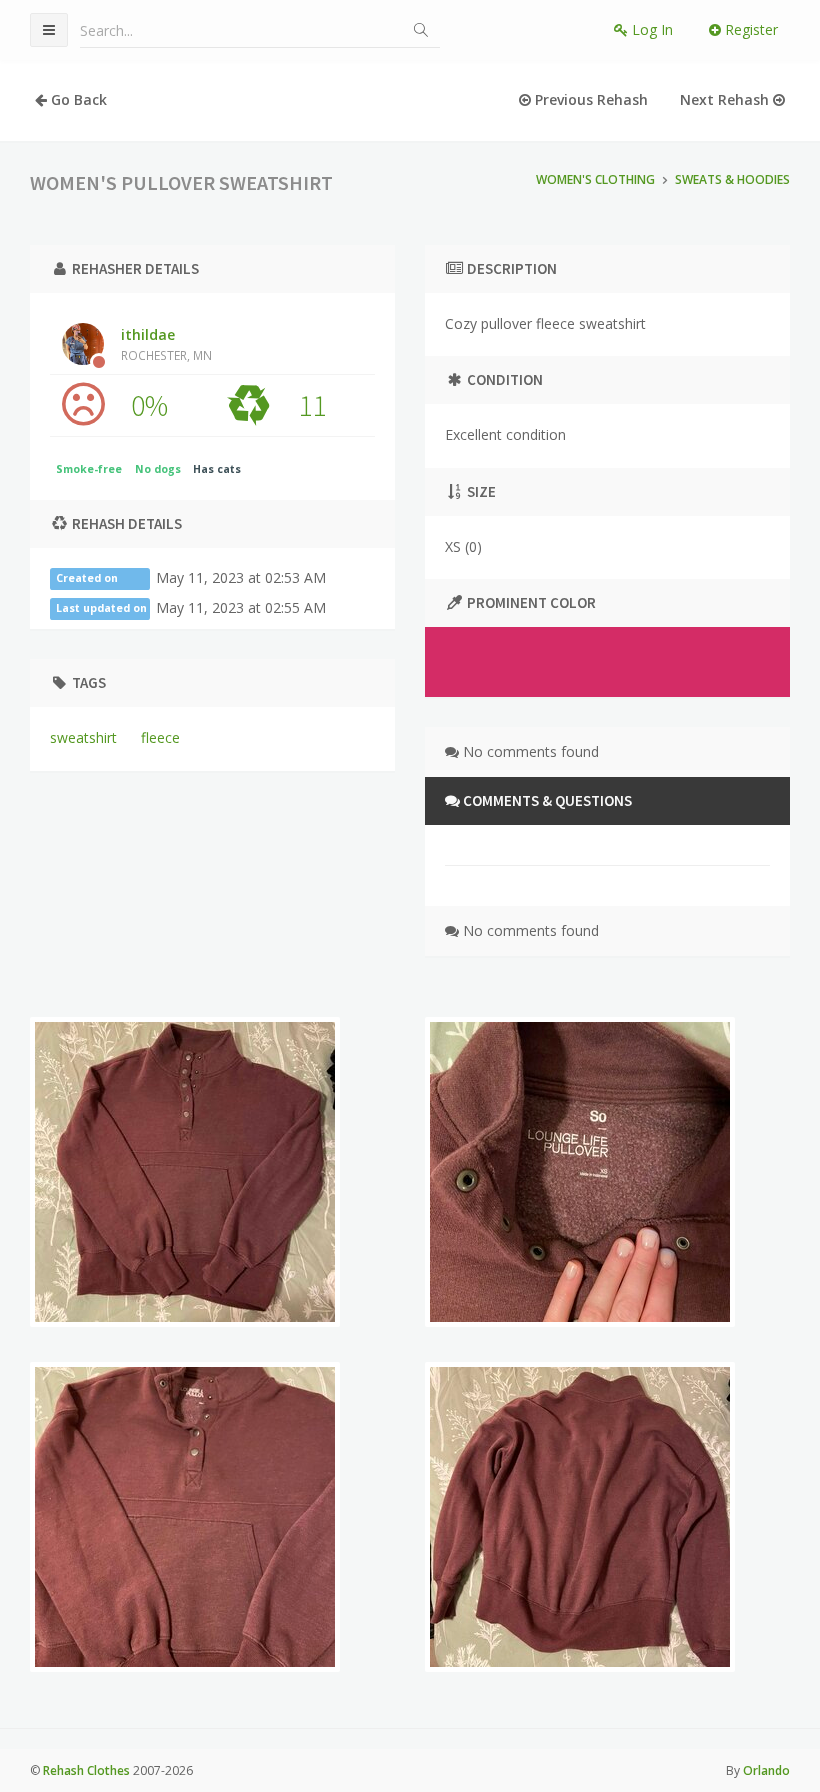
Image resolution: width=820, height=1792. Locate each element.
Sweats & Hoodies (732, 179)
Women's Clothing (595, 179)
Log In (650, 29)
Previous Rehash (589, 99)
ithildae (166, 344)
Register (749, 29)
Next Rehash (726, 99)
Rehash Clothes (86, 1770)
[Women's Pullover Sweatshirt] (185, 1172)
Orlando (766, 1770)
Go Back (77, 99)
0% (149, 405)
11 (312, 405)
